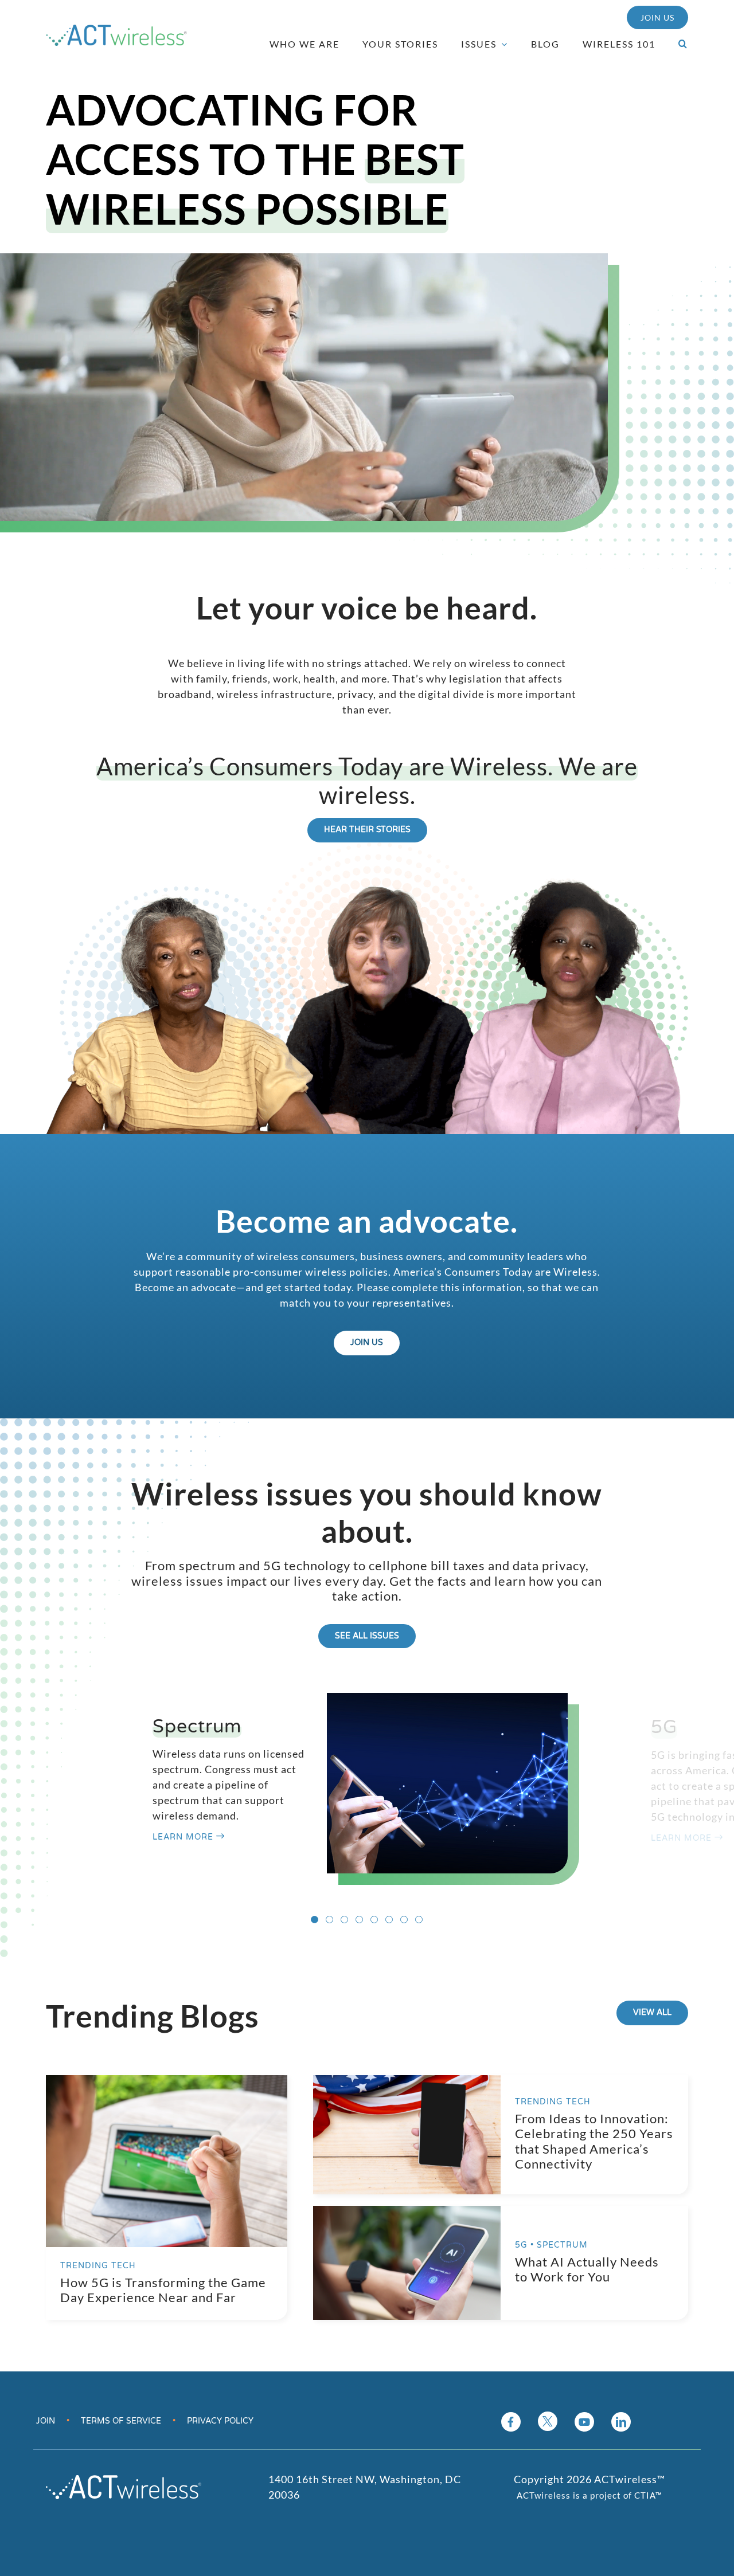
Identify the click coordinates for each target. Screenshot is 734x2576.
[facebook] (511, 2422)
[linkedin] (621, 2422)
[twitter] (548, 2421)
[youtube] (584, 2422)
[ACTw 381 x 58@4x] (116, 30)
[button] (678, 44)
